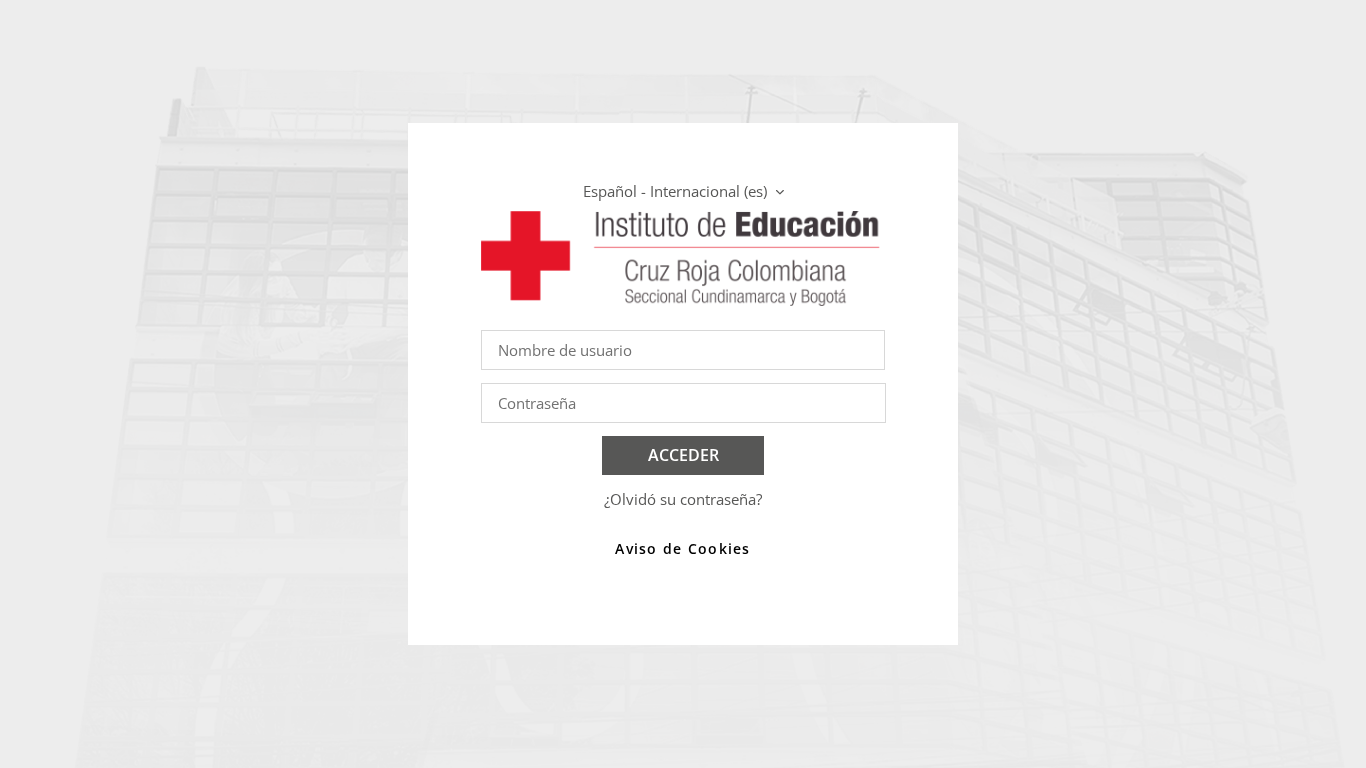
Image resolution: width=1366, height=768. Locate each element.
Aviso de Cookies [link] (682, 548)
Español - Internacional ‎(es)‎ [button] (677, 191)
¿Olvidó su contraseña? (683, 499)
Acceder (683, 455)
